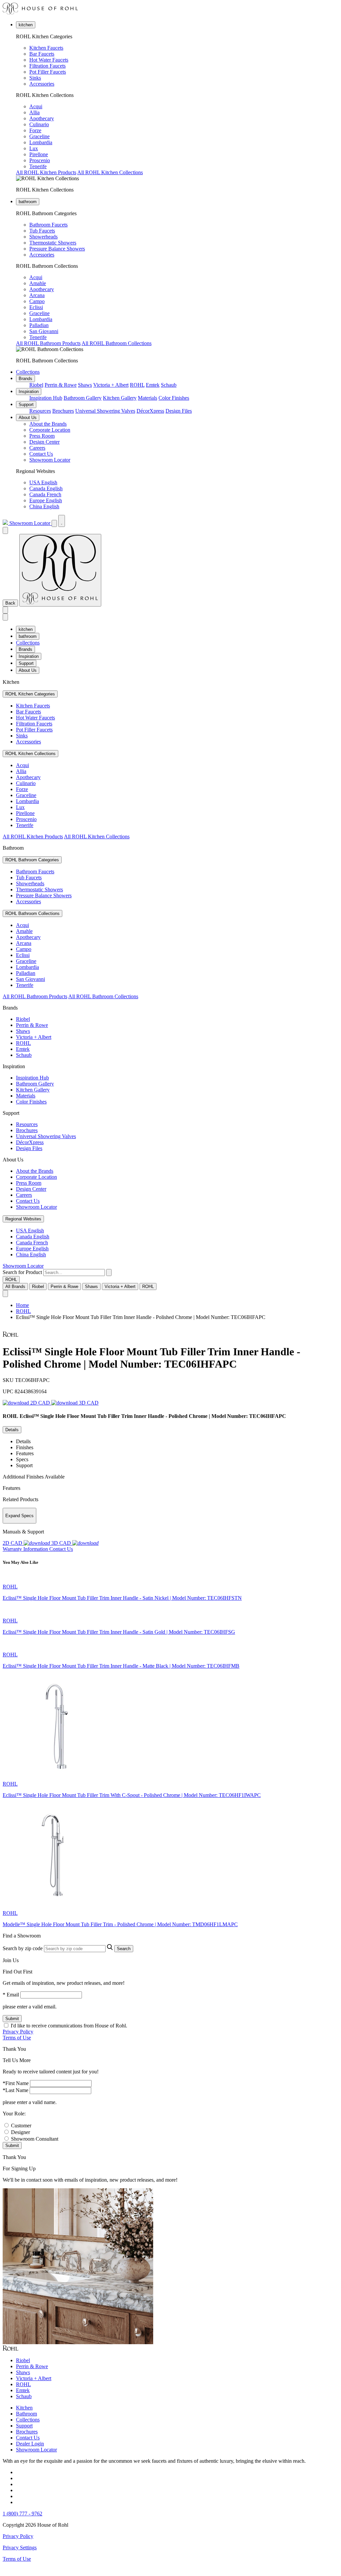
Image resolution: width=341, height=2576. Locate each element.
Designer (20, 2132)
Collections (28, 372)
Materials (148, 398)
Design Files (179, 411)
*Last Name (15, 2090)
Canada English (46, 488)
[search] (74, 1273)
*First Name (16, 2083)
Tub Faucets (42, 231)
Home (22, 1305)
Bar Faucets (42, 54)
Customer (21, 2126)
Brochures (63, 411)
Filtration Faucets (47, 66)
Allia (34, 112)
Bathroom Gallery (83, 398)
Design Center (44, 442)
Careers (37, 448)
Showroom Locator (50, 460)
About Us (28, 418)
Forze (35, 130)
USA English (43, 482)
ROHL (137, 385)
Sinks (35, 78)
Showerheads (43, 237)
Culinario (39, 124)
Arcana (37, 295)
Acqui (36, 106)
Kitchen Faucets (46, 48)
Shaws (85, 385)
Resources (40, 411)
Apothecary (42, 118)
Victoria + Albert (111, 385)
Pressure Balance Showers (57, 249)
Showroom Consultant (35, 2139)
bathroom (28, 202)
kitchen (26, 25)
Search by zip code (23, 1948)
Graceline (39, 136)
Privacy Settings (20, 2548)
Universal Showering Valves (105, 411)
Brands (25, 379)
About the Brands (48, 424)
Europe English (46, 500)
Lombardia (41, 142)
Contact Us (41, 454)
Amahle (38, 283)
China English (44, 506)
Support (26, 405)
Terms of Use (17, 2038)
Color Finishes (174, 398)
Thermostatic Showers (53, 243)
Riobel (36, 385)
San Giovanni (44, 331)
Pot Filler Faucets (48, 72)
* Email (11, 1995)
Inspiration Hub (46, 398)
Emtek (153, 385)
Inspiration (29, 392)
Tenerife (38, 166)
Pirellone (39, 154)
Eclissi (36, 307)
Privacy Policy (18, 2032)
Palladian (39, 325)
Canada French (45, 494)
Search (124, 1949)
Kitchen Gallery (120, 398)
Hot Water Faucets (49, 60)
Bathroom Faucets (48, 225)
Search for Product (22, 1272)
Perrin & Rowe (61, 385)
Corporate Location (50, 430)
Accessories (42, 84)
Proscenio (40, 160)
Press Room (42, 436)
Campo (37, 301)
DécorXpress (150, 411)
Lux (34, 148)
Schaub (169, 385)
